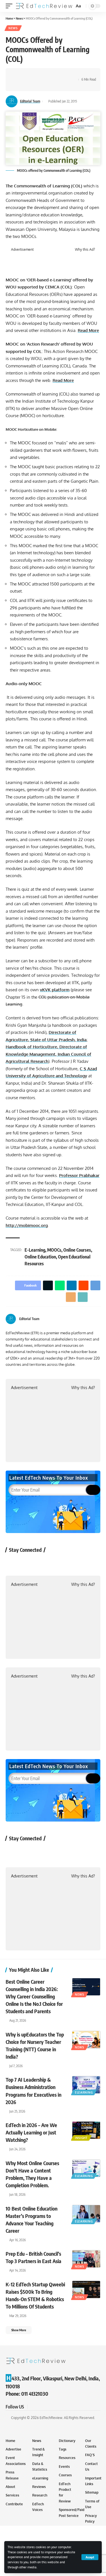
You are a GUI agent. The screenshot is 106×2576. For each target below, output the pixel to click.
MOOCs (54, 1250)
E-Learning (35, 1250)
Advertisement (22, 250)
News (13, 28)
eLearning (84, 2092)
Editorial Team (30, 101)
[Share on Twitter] (27, 75)
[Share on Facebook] (18, 75)
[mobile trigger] (10, 6)
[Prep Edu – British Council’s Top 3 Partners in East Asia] (86, 2259)
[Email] (18, 85)
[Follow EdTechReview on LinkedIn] (73, 1563)
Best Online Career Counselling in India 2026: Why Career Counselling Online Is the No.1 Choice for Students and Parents (34, 1996)
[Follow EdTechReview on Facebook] (13, 1563)
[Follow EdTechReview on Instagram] (58, 1563)
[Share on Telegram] (62, 75)
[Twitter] (91, 1319)
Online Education (40, 1257)
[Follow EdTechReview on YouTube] (43, 1563)
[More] (36, 85)
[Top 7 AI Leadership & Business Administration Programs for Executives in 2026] (86, 2085)
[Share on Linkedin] (45, 75)
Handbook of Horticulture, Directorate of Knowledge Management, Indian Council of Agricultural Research (48, 1054)
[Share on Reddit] (53, 75)
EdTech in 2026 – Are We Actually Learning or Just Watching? (31, 2132)
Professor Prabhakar (79, 1175)
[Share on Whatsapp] (36, 75)
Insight (81, 2138)
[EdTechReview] (44, 6)
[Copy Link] (27, 85)
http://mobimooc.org (27, 1225)
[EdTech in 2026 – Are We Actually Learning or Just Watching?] (86, 2130)
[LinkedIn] (98, 1319)
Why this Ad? (85, 250)
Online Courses (77, 1250)
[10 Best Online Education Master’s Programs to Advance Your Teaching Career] (86, 2214)
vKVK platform (55, 990)
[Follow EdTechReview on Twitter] (28, 1563)
